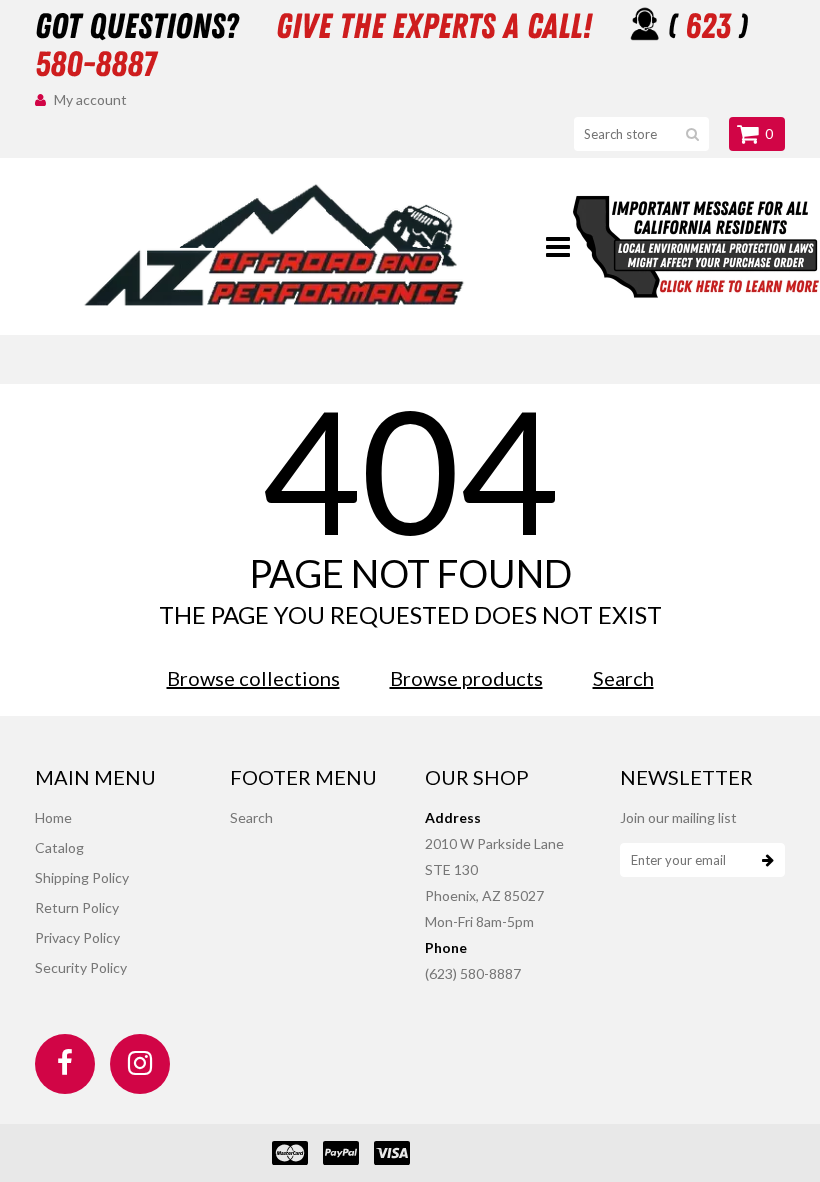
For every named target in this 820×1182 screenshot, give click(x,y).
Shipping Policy (82, 877)
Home (53, 817)
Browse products (466, 678)
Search (623, 678)
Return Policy (77, 907)
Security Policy (81, 967)
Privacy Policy (77, 937)
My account (90, 99)
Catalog (59, 847)
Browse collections (253, 678)
